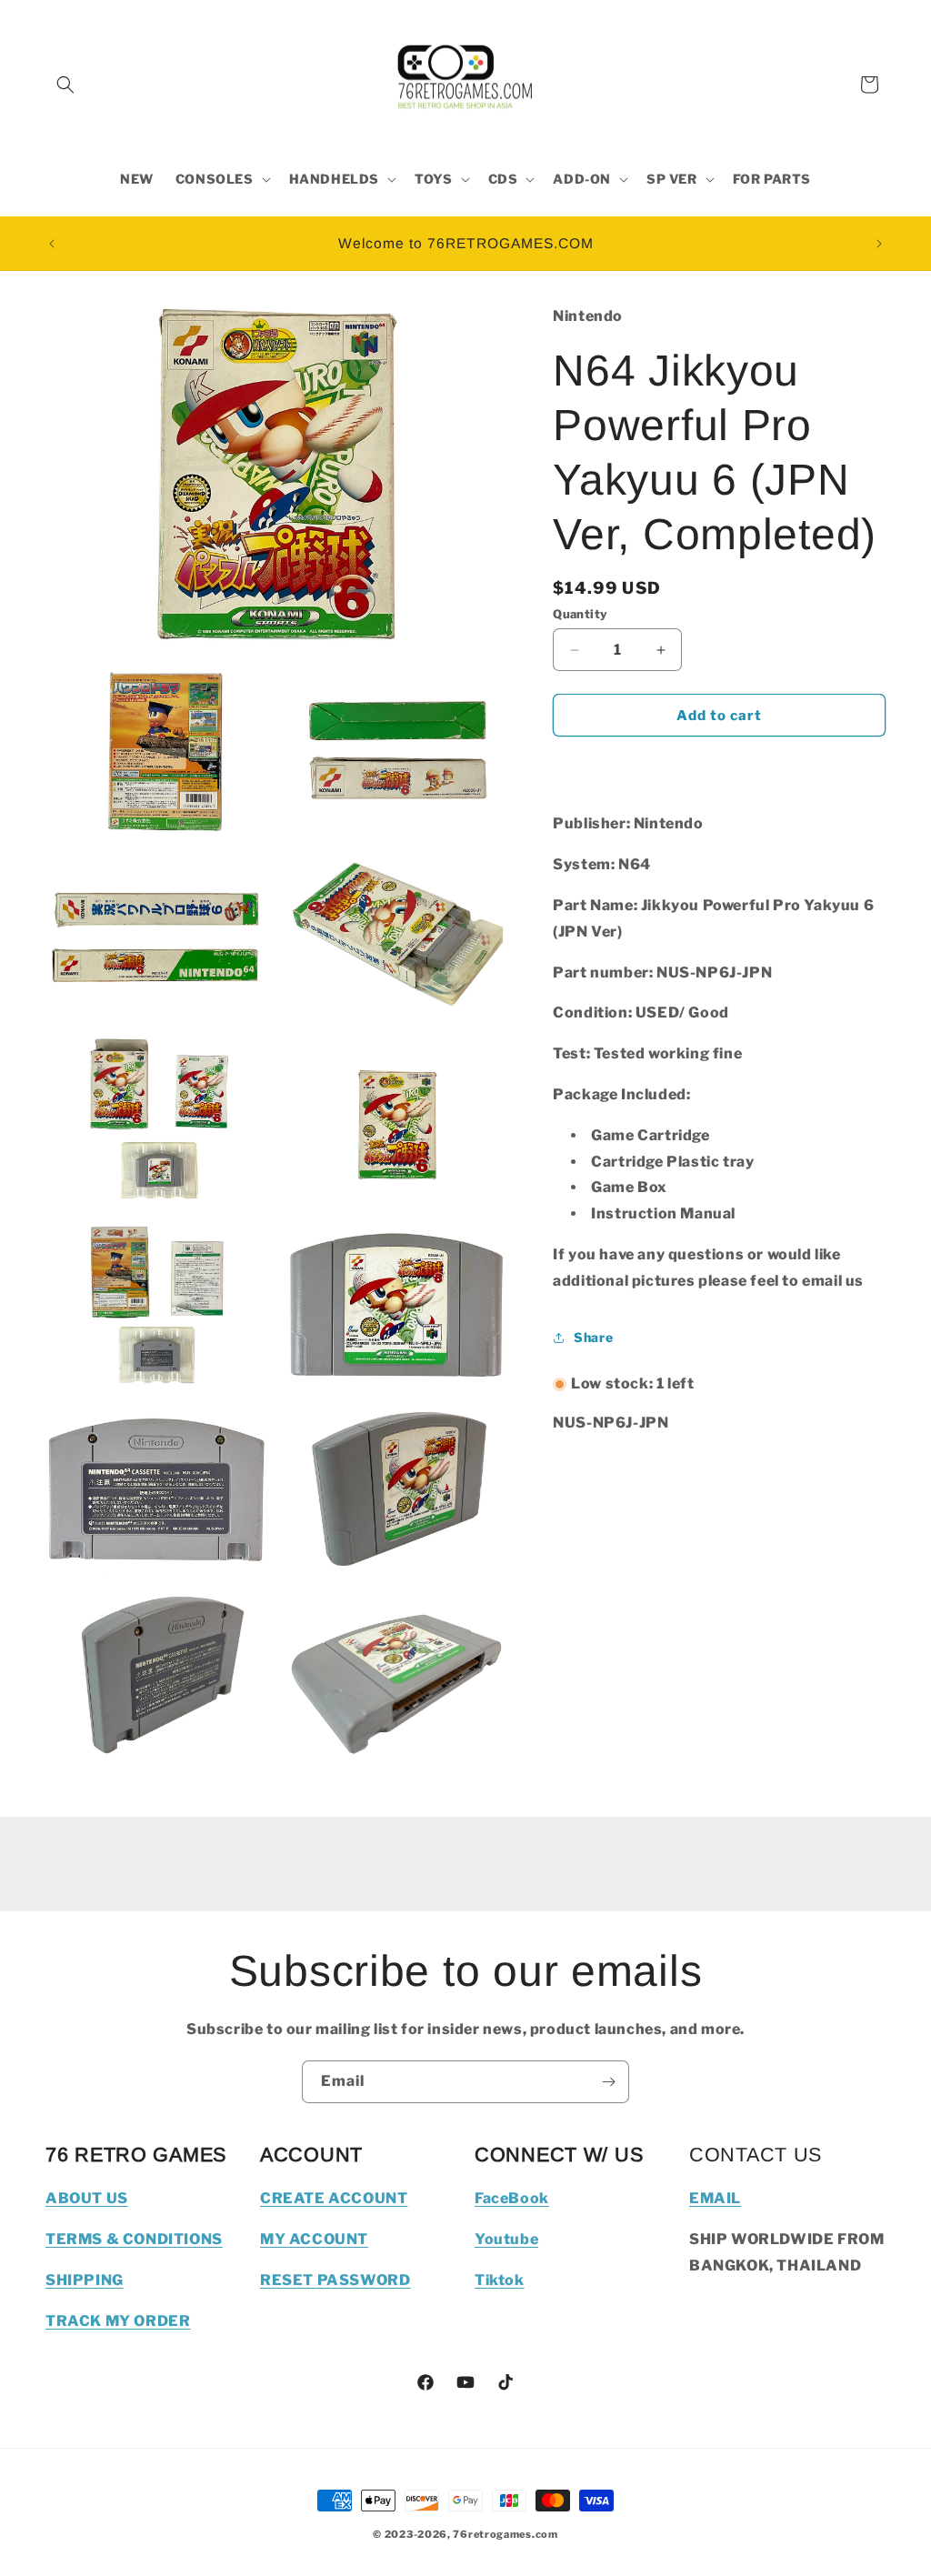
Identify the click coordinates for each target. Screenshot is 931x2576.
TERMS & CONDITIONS (134, 2239)
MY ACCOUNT (314, 2239)
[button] (65, 85)
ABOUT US (87, 2198)
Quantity (580, 614)
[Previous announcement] (52, 244)
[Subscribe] (608, 2082)
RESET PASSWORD (335, 2280)
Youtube (506, 2239)
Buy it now (719, 767)
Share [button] (593, 1337)
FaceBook (512, 2198)
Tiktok (500, 2280)
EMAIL (715, 2198)
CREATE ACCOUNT (334, 2198)
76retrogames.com (505, 2534)
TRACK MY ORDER (118, 2321)
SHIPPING (85, 2280)
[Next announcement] (879, 244)
